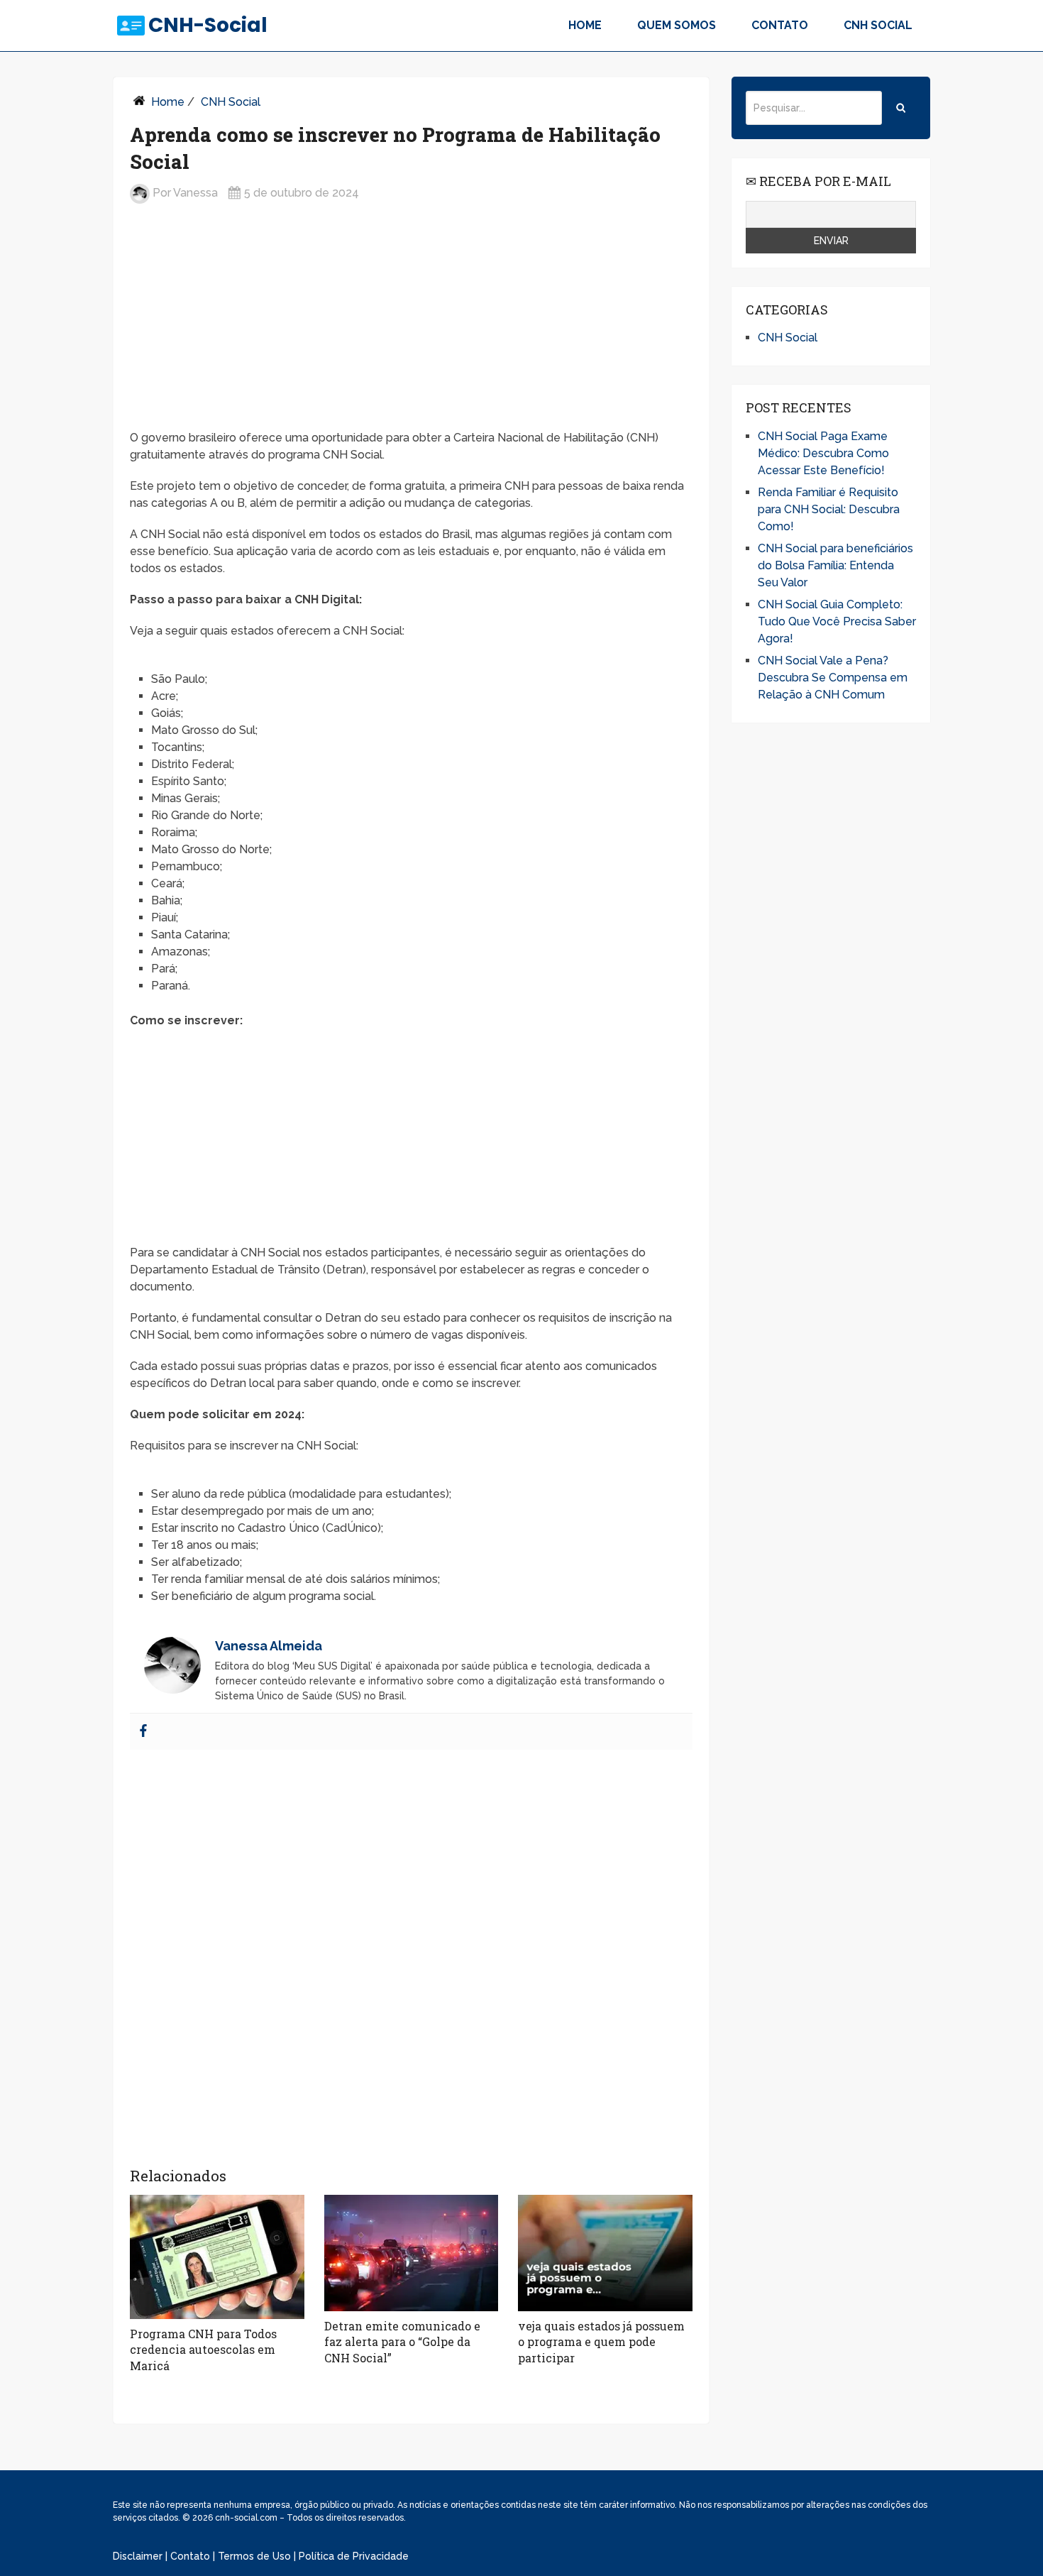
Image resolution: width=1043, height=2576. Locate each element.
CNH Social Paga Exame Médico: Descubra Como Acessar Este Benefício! (823, 453)
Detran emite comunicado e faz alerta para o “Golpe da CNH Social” (402, 2342)
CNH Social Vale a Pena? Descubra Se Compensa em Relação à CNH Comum (833, 678)
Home (585, 25)
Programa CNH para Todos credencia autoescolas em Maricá (203, 2350)
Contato (780, 25)
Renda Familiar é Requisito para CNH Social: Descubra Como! (829, 509)
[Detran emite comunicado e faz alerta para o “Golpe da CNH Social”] (412, 2253)
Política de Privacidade (354, 2556)
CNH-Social (208, 26)
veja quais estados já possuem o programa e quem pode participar (601, 2342)
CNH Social (878, 25)
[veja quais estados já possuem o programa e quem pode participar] (605, 2253)
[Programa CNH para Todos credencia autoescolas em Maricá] (217, 2257)
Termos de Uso (254, 2556)
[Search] (901, 108)
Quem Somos (677, 25)
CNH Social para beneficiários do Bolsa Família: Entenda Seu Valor (835, 565)
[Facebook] (143, 1732)
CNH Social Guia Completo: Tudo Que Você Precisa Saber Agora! (837, 621)
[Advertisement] (411, 328)
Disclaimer (138, 2556)
